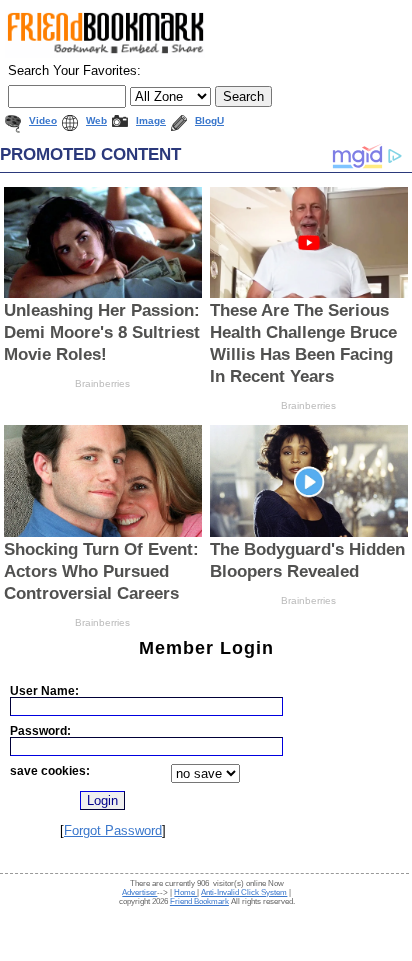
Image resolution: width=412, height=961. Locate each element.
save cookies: (50, 770)
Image (151, 120)
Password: (40, 730)
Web (96, 120)
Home (185, 892)
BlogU (209, 120)
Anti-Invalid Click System (244, 892)
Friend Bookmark (199, 901)
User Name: (44, 690)
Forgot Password (113, 830)
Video (43, 120)
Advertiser (139, 892)
